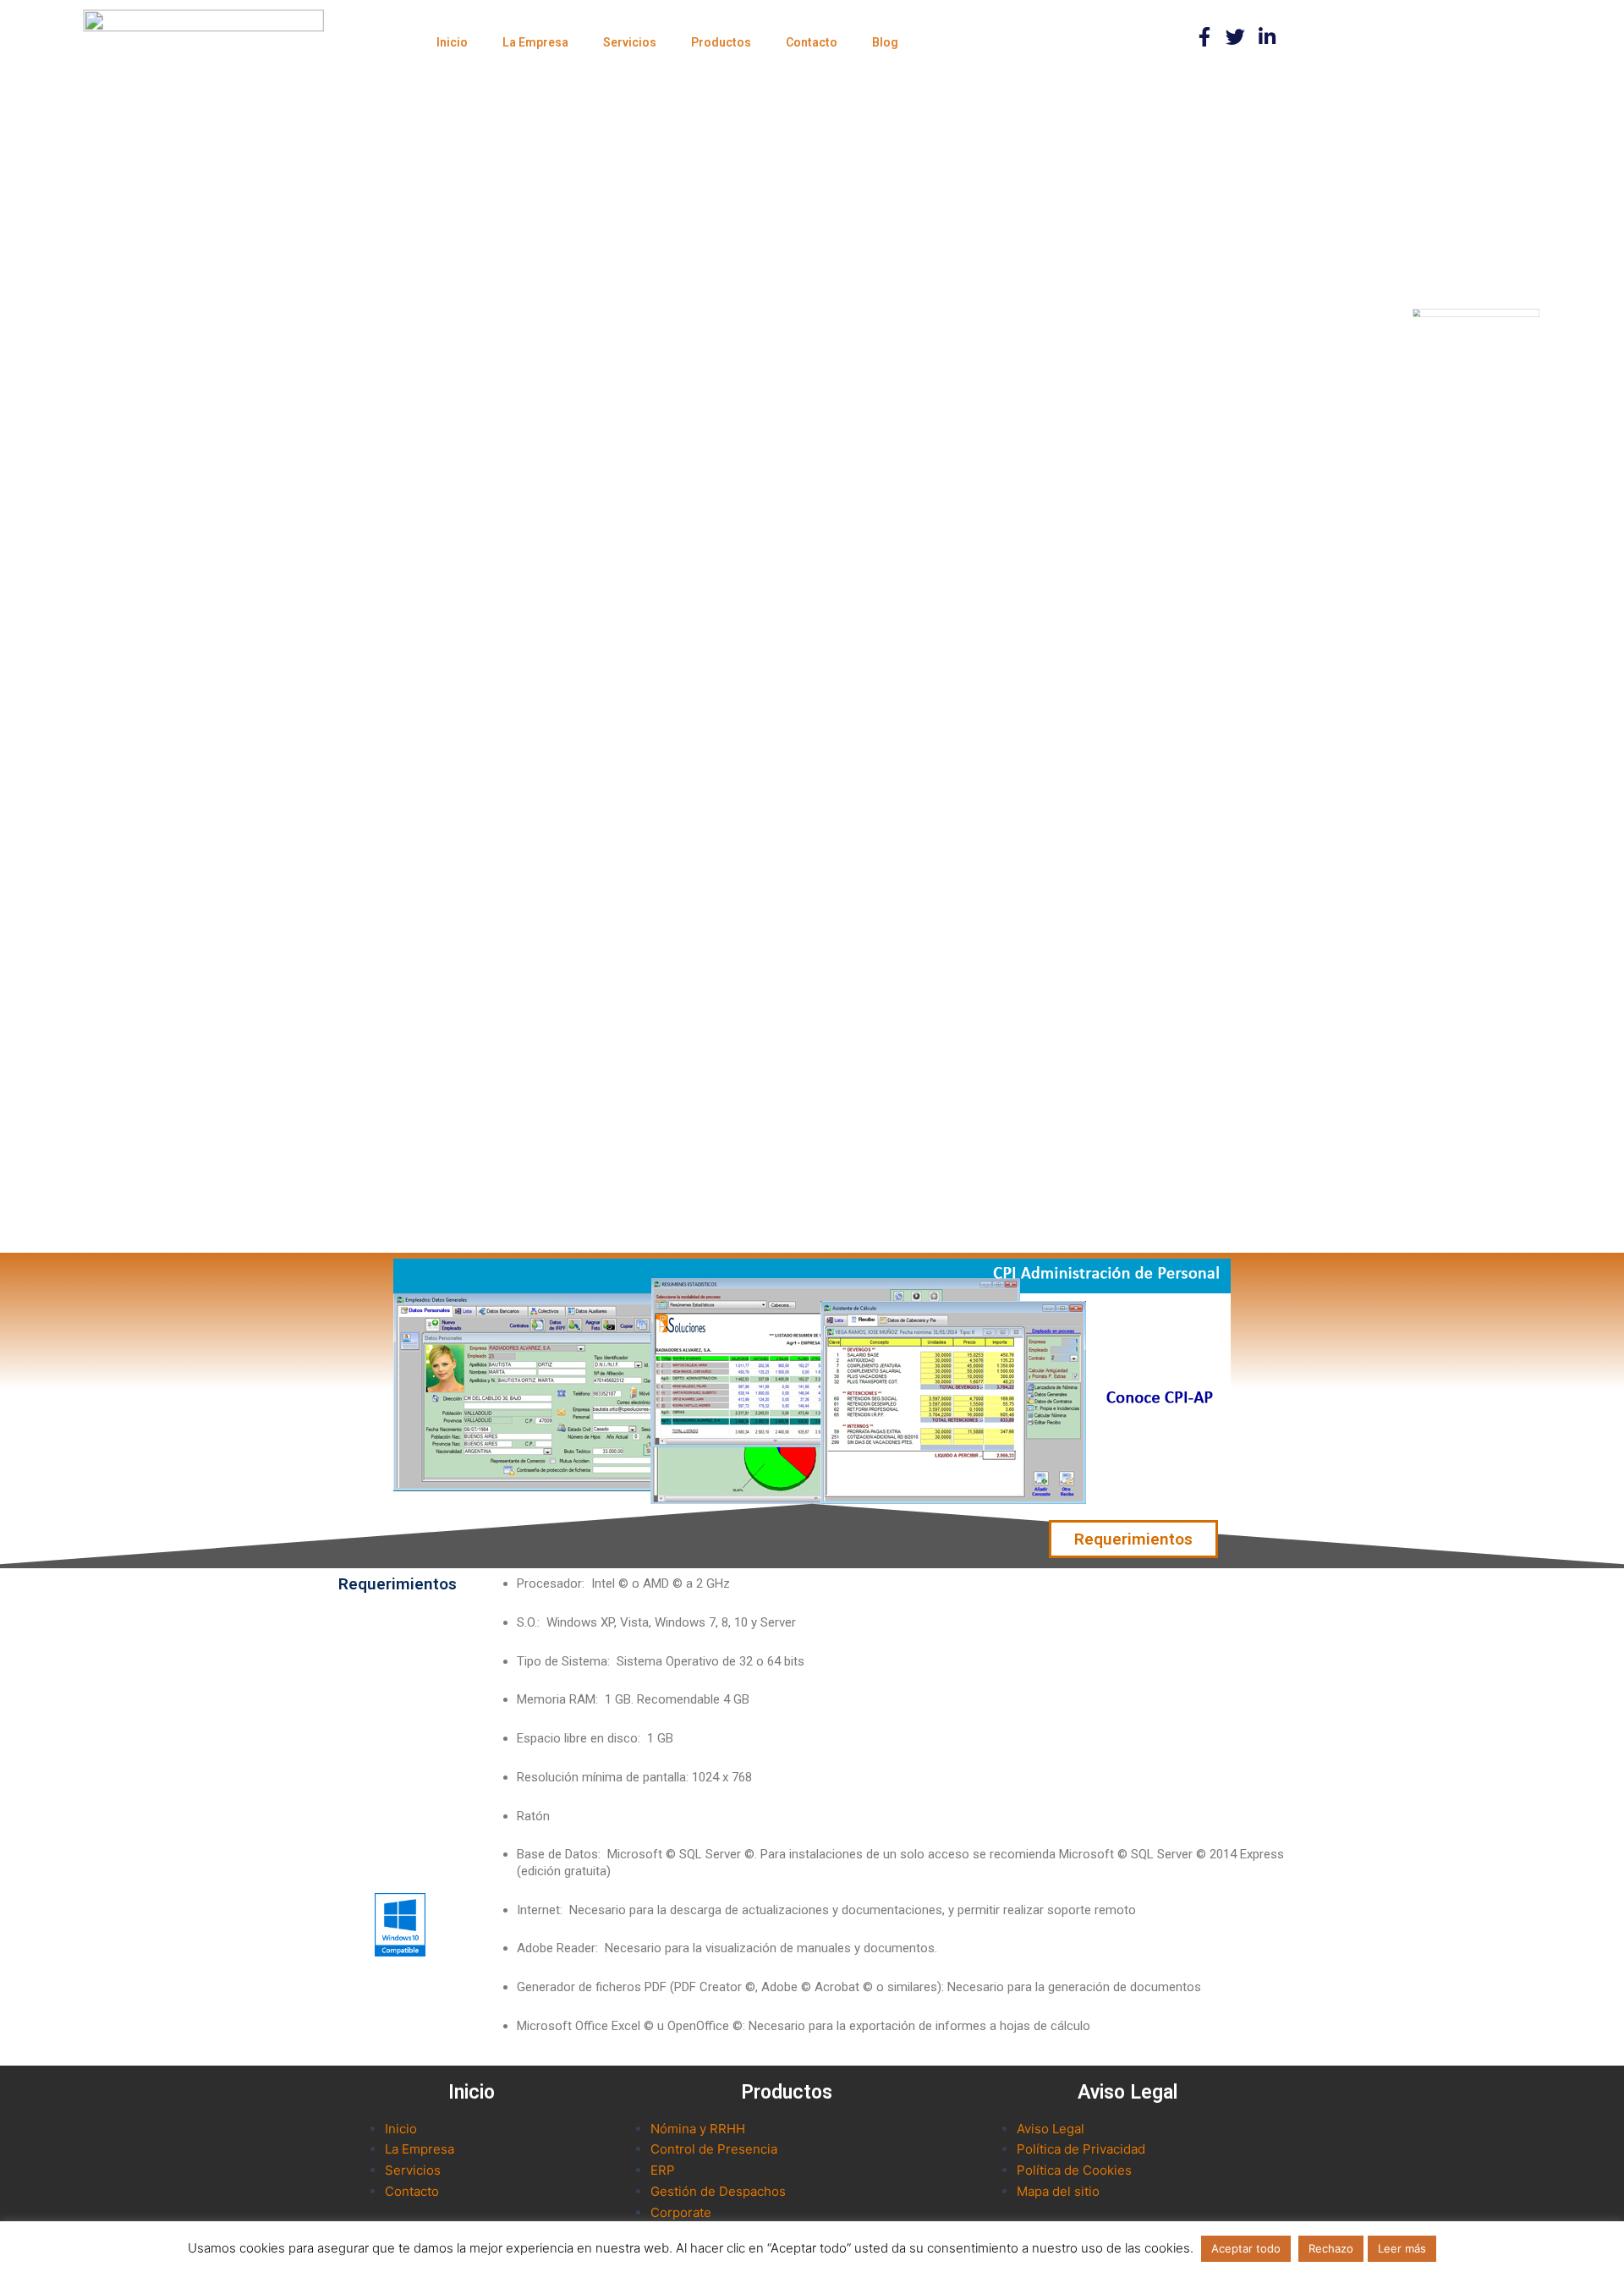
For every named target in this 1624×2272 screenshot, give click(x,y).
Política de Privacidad (1081, 2149)
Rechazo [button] (1331, 2248)
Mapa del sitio (1058, 2191)
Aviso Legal (1051, 2129)
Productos (721, 42)
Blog (885, 42)
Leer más (1402, 2248)
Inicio (452, 42)
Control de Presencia (714, 2149)
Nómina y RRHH (698, 2129)
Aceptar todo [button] (1246, 2248)
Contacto (812, 42)
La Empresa (535, 42)
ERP (663, 2170)
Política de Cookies (1074, 2170)
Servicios (630, 42)
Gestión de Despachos (718, 2191)
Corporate (681, 2212)
